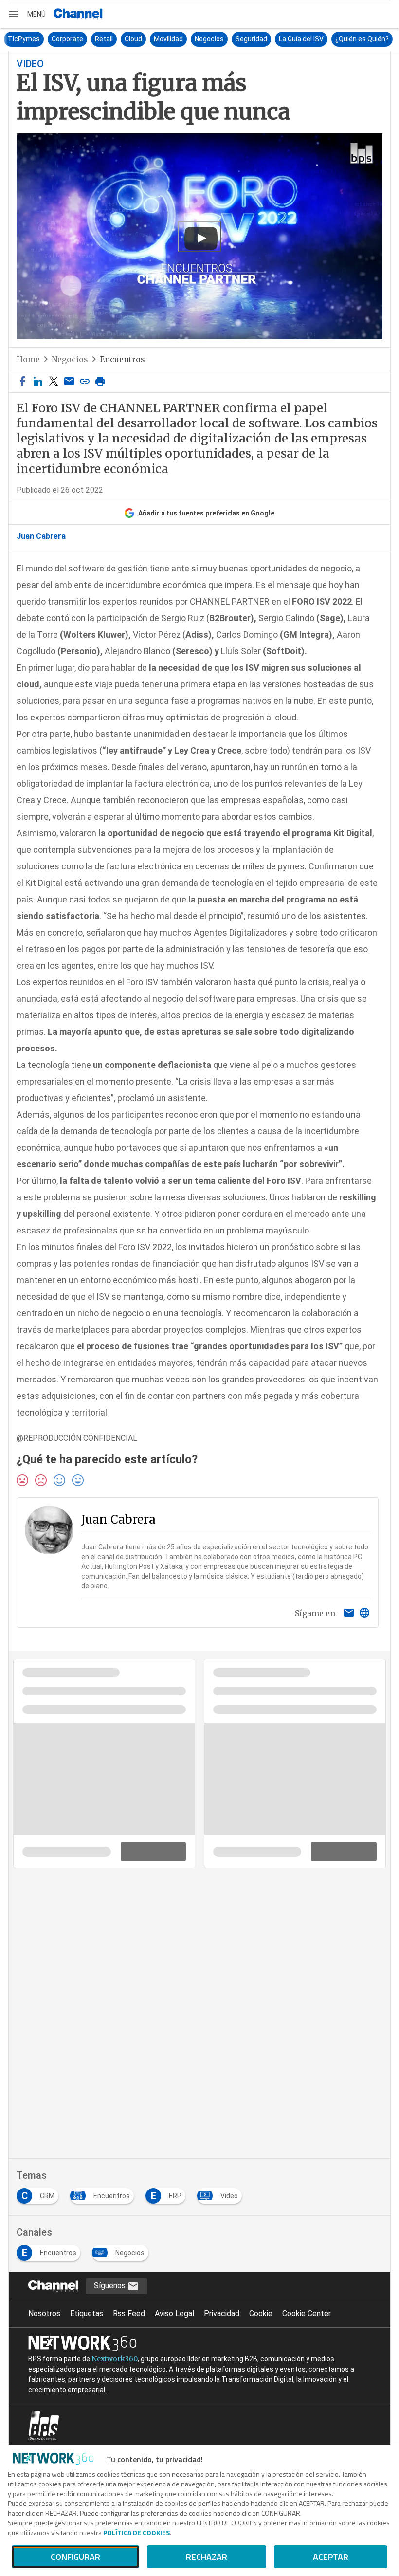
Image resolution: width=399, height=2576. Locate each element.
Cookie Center (307, 2313)
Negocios (208, 39)
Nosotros (44, 2313)
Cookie (261, 2313)
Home (28, 359)
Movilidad (167, 39)
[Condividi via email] (69, 382)
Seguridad (250, 39)
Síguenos (111, 2286)
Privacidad (222, 2313)
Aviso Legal (174, 2313)
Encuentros (122, 359)
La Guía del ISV (300, 39)
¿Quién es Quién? (361, 39)
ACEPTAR (331, 2557)
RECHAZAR (207, 2557)
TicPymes (22, 39)
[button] (27, 14)
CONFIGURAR (75, 2557)
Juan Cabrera (41, 536)
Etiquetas (87, 2313)
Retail (102, 39)
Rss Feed (129, 2313)
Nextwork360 (115, 2359)
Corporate (66, 39)
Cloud (132, 39)
